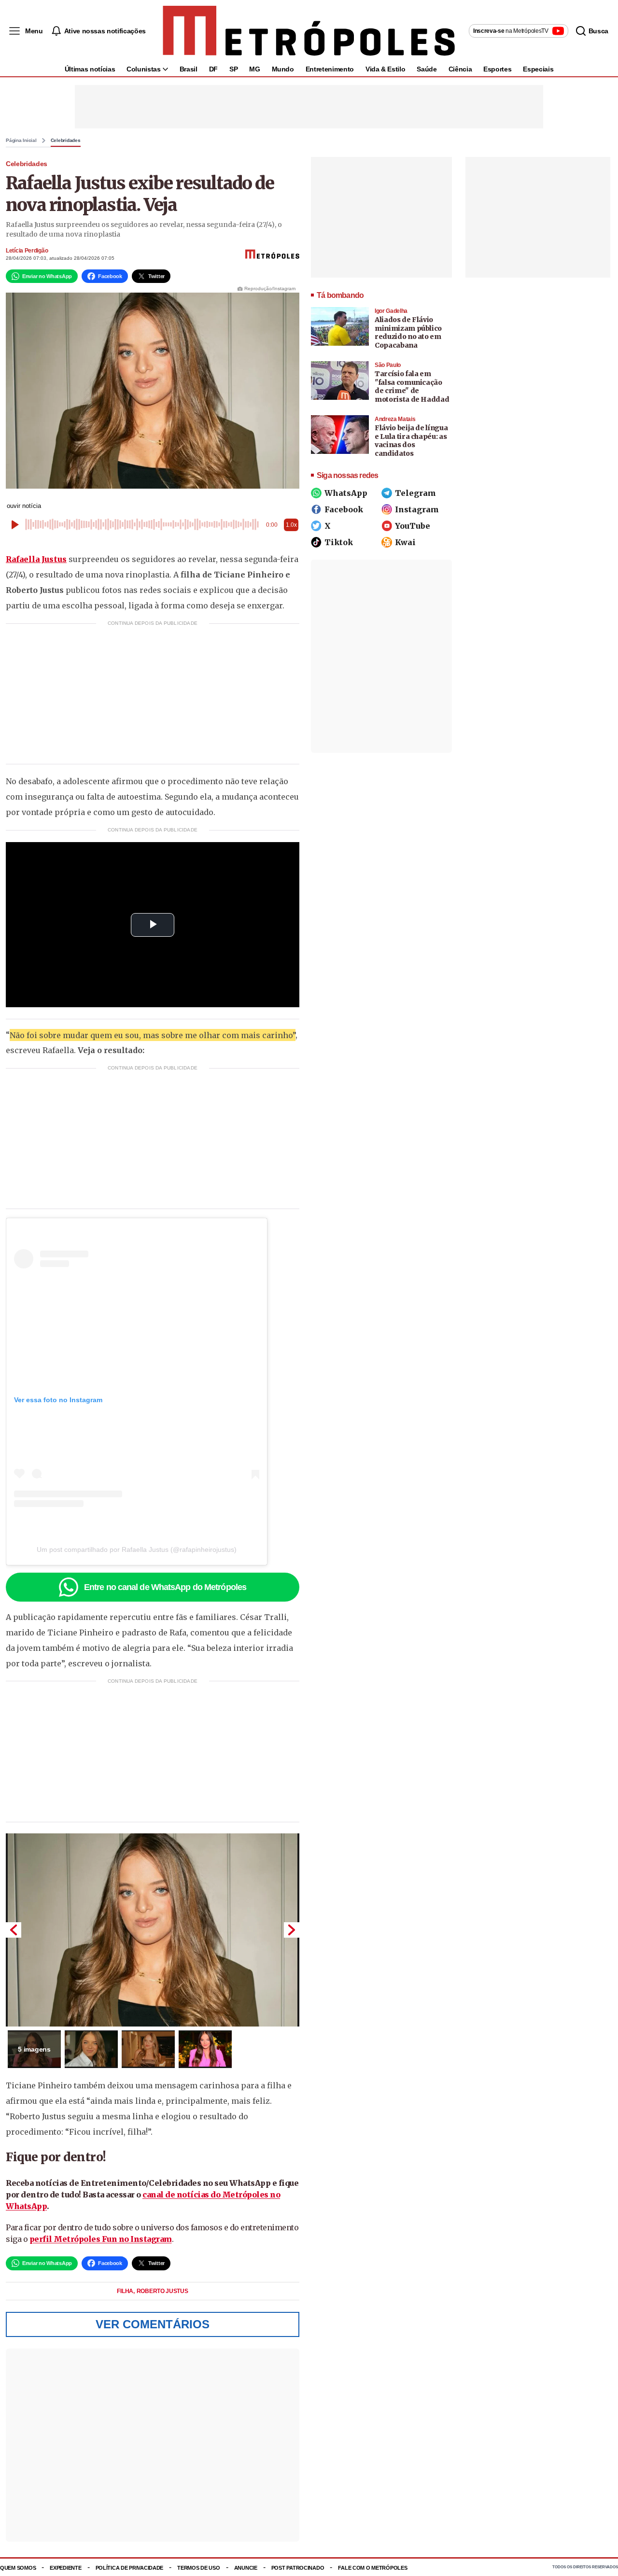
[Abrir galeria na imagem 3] (148, 2049)
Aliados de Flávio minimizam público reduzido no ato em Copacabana (408, 332)
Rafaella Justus (36, 559)
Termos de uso (198, 2568)
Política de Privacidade (130, 2568)
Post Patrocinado (298, 2568)
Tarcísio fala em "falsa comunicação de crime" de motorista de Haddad (412, 387)
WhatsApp (346, 493)
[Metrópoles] (309, 31)
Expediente (65, 2568)
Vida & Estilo (385, 69)
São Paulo (388, 365)
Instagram (417, 509)
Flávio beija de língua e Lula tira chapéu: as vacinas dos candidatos (411, 441)
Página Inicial (21, 141)
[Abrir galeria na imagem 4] (205, 2049)
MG (254, 69)
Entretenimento (330, 69)
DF (213, 69)
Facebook (344, 509)
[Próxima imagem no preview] (292, 1930)
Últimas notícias (90, 69)
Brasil (189, 69)
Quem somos (18, 2568)
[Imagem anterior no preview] (14, 1930)
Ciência (460, 69)
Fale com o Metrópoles (372, 2568)
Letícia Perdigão (27, 251)
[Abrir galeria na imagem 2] (91, 2049)
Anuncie (246, 2568)
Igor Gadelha (391, 311)
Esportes (497, 69)
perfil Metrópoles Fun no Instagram (101, 2239)
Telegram (415, 493)
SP (233, 69)
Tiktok (339, 542)
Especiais (538, 69)
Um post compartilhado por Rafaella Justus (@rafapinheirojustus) (137, 1549)
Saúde (427, 69)
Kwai (405, 542)
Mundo (283, 69)
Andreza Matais (395, 419)
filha (126, 2291)
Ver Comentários (153, 2324)
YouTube (413, 526)
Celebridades (66, 141)
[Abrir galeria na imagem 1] (153, 1930)
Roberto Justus (162, 2291)
